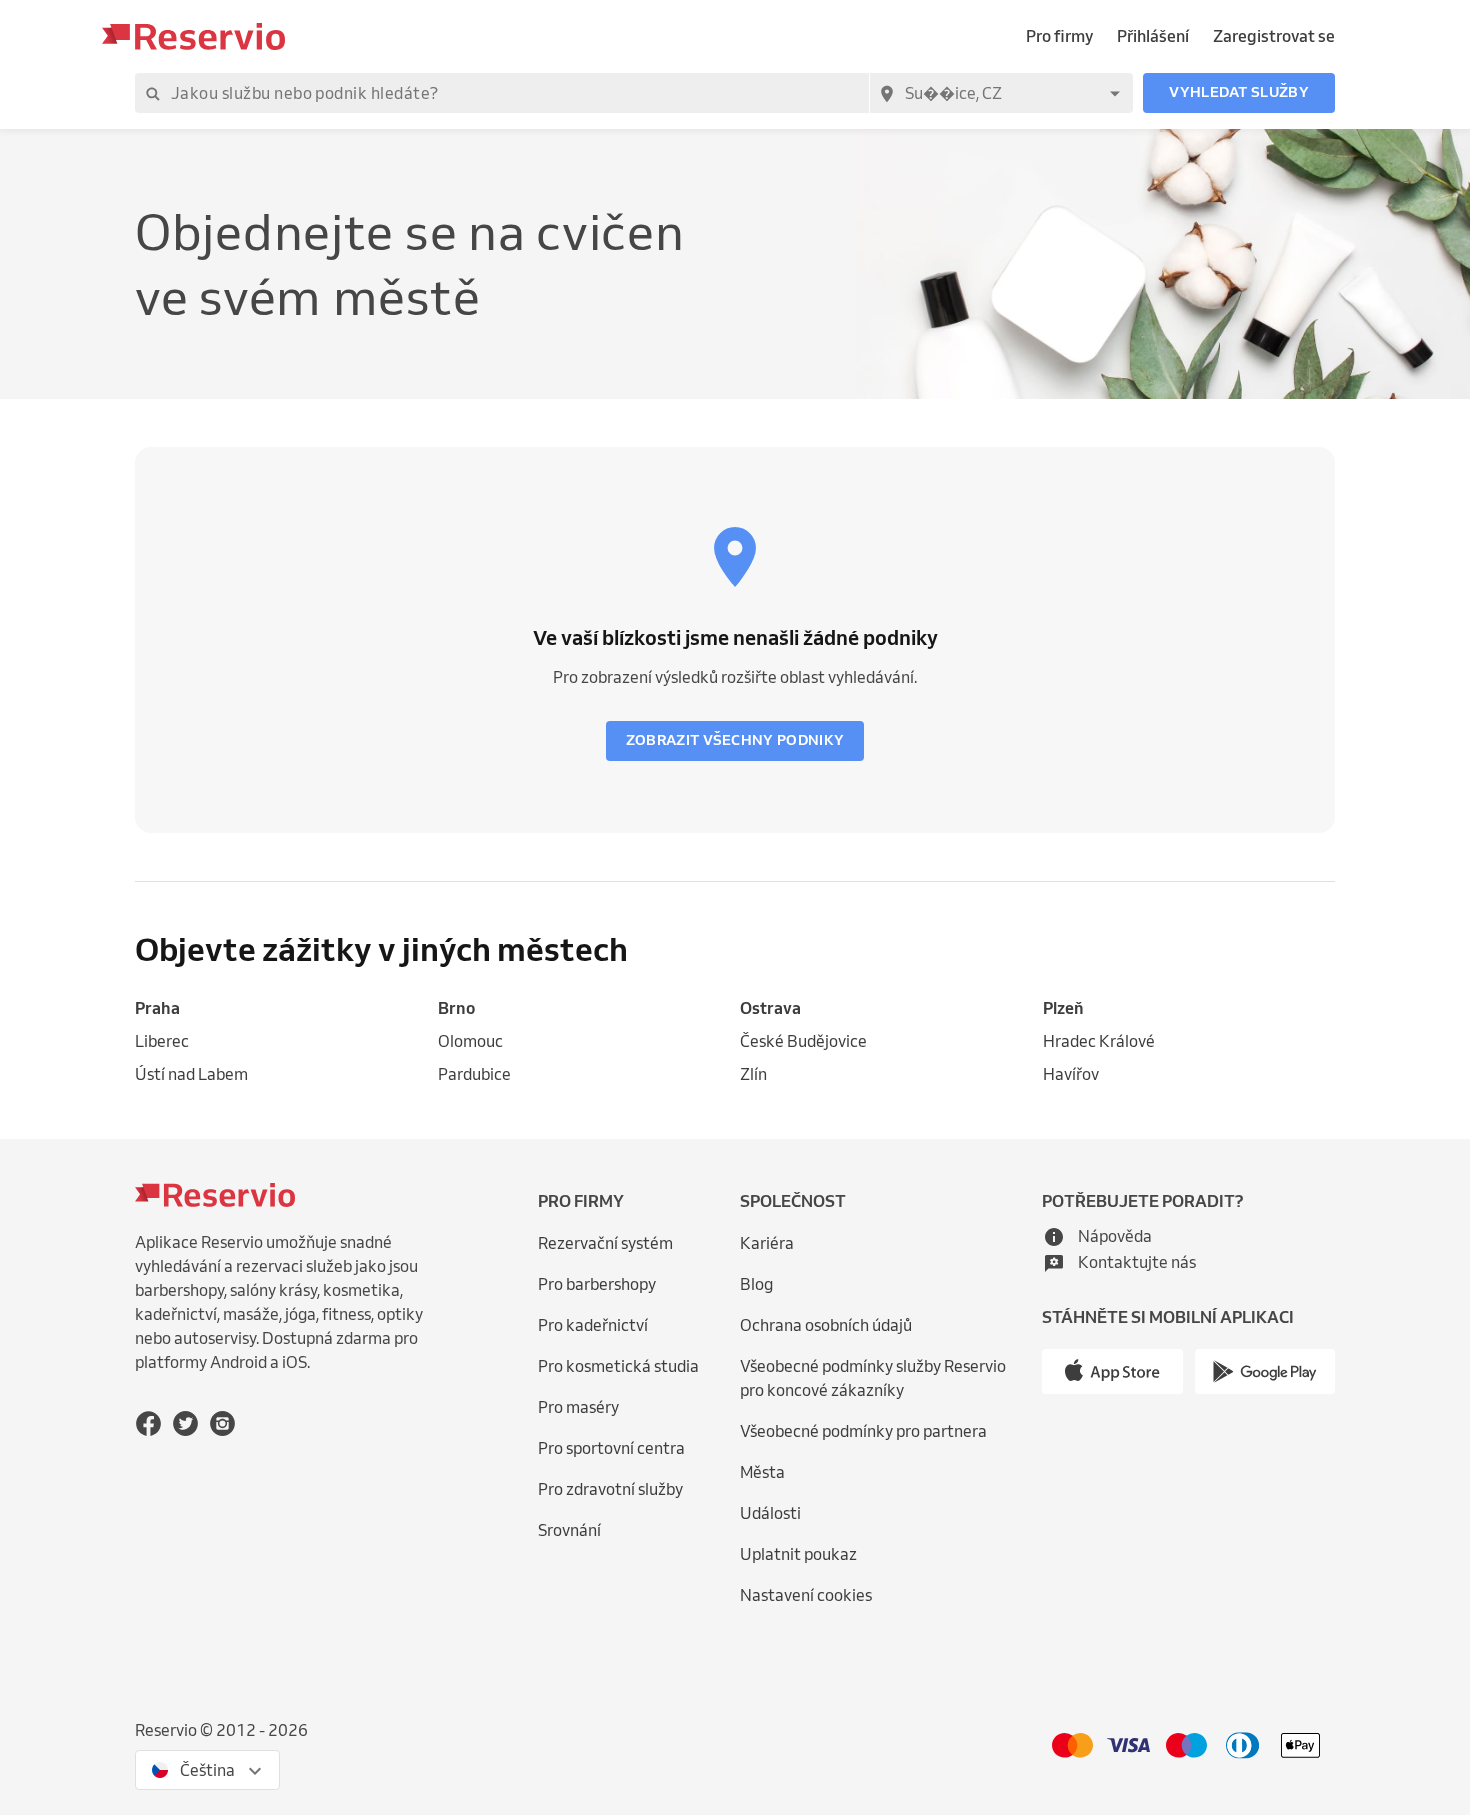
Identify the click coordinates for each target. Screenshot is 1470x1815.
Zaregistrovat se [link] (1274, 36)
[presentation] (207, 1770)
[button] (1239, 93)
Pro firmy (1059, 36)
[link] (281, 1008)
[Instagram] (222, 1422)
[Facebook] (148, 1422)
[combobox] (1001, 93)
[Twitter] (185, 1422)
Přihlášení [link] (1153, 36)
